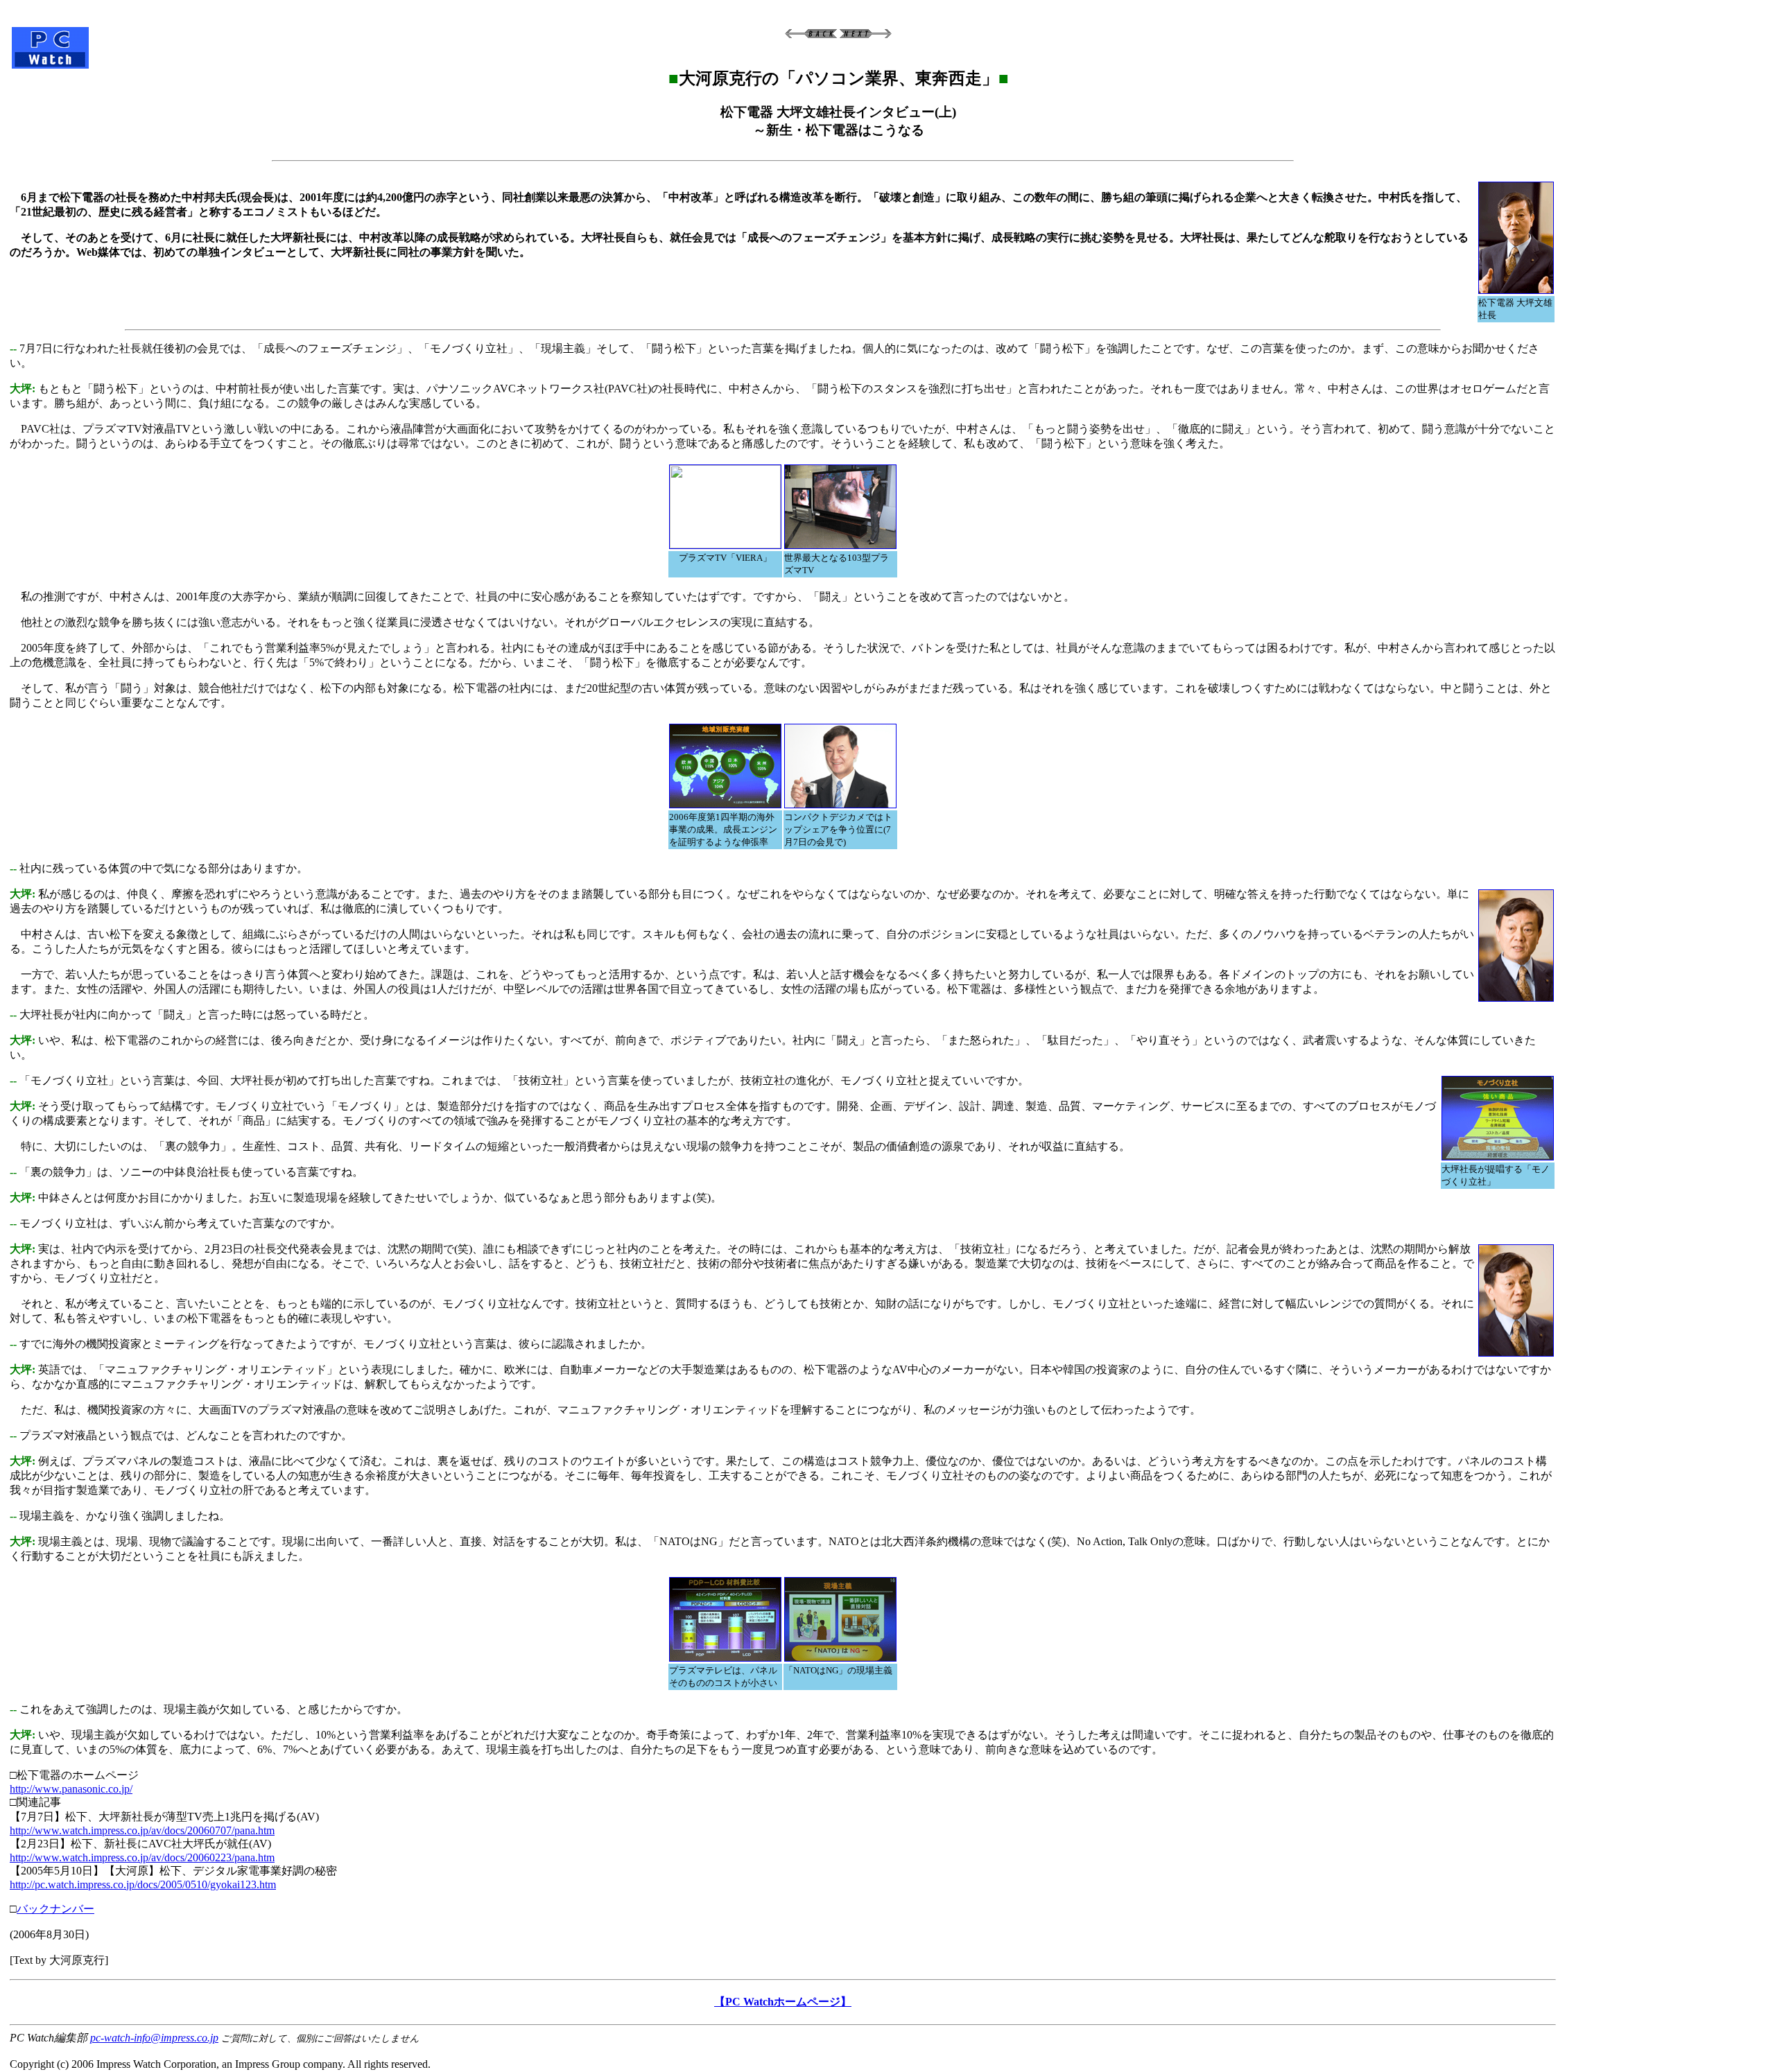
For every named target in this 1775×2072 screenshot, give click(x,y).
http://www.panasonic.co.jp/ (71, 1789)
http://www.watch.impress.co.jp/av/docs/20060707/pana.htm (142, 1830)
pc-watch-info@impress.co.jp (154, 2038)
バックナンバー (55, 1909)
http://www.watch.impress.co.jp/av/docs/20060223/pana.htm (142, 1857)
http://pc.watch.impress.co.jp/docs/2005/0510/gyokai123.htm (143, 1884)
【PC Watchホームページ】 (783, 2002)
